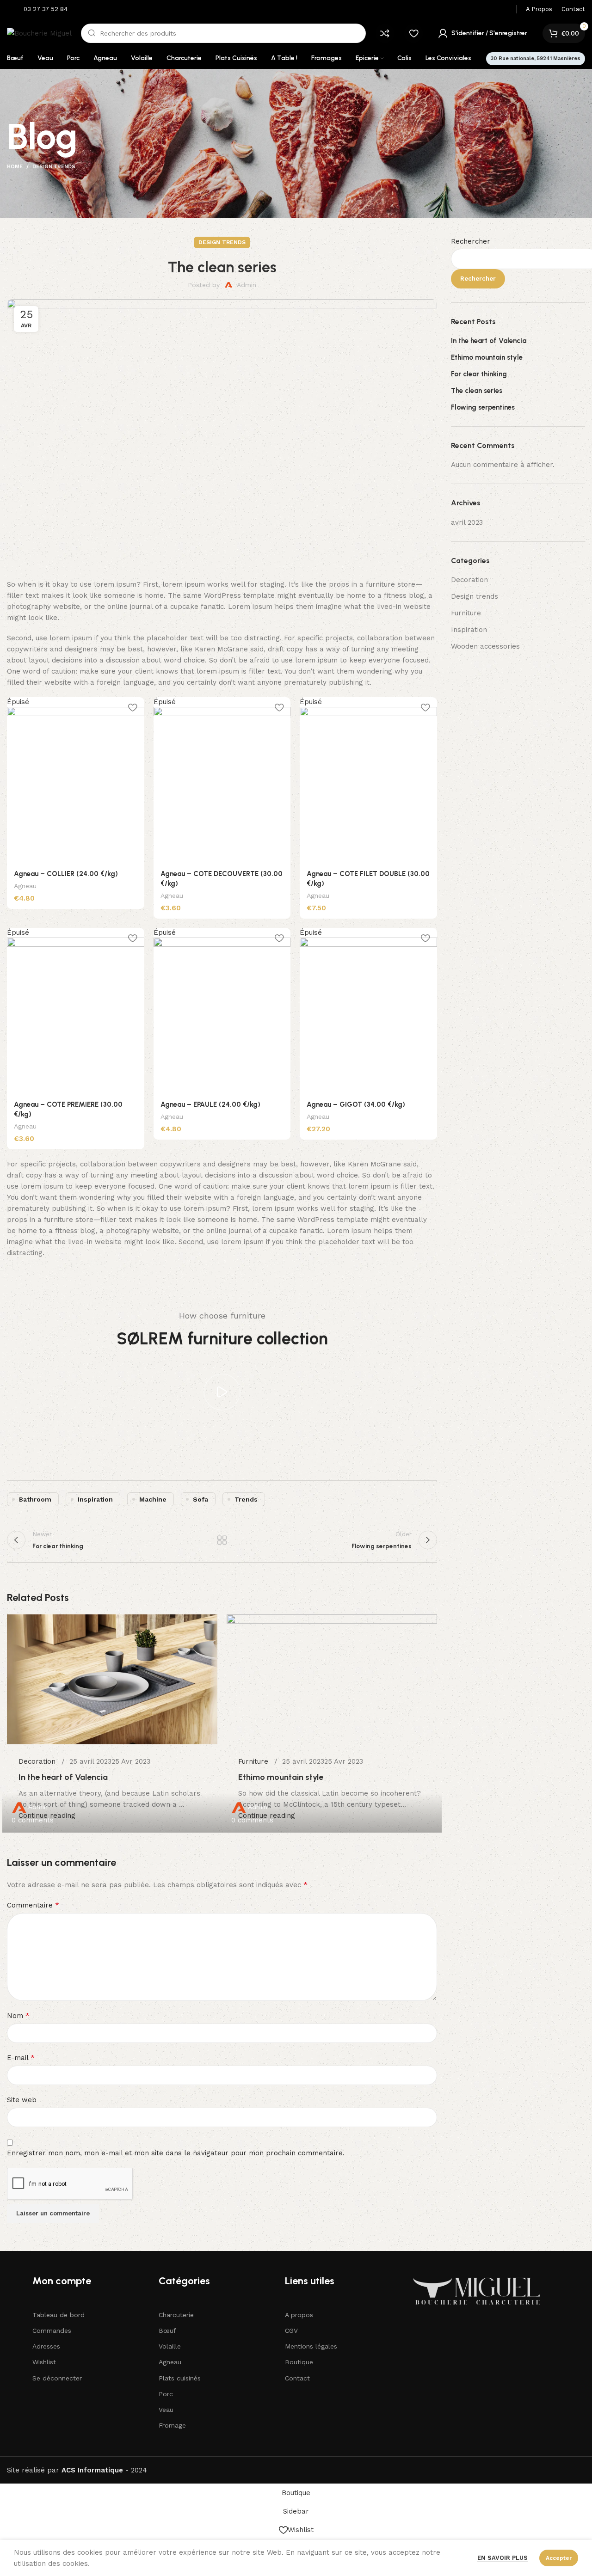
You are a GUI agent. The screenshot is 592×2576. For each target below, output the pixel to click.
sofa (200, 1499)
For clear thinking (479, 374)
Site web (22, 2100)
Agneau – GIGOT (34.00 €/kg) (356, 1104)
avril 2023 (467, 522)
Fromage (172, 2425)
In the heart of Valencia (489, 341)
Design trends (54, 167)
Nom (18, 2015)
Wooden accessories (485, 646)
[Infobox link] (40, 9)
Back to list (222, 1540)
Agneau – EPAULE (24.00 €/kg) (210, 1104)
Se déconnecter (57, 2378)
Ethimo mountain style (487, 357)
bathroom (35, 1499)
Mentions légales (311, 2346)
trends (246, 1499)
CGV (291, 2331)
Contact (297, 2378)
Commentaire (33, 1905)
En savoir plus (503, 2558)
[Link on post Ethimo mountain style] (332, 1723)
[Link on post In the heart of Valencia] (112, 1724)
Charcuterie (176, 2315)
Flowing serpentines (483, 407)
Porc (166, 2394)
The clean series (477, 391)
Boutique (299, 2362)
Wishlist (44, 2362)
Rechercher (471, 241)
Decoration (469, 580)
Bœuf (167, 2331)
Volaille (170, 2346)
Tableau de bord (59, 2315)
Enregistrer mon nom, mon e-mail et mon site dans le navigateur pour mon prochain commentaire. (176, 2153)
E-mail (21, 2058)
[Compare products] (385, 33)
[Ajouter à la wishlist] (133, 708)
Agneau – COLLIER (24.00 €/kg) (66, 874)
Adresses (46, 2346)
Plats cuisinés (180, 2378)
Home (15, 167)
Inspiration (469, 630)
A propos (299, 2315)
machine (153, 1499)
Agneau (25, 886)
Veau (166, 2410)
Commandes (52, 2331)
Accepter (559, 2558)
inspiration (95, 1499)
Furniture (466, 613)
